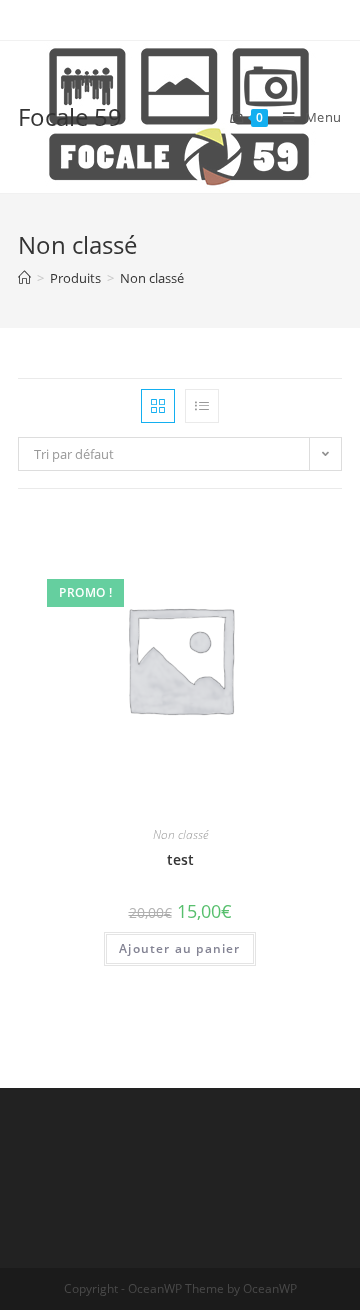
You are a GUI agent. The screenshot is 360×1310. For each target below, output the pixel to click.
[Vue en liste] (202, 406)
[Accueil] (24, 278)
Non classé (180, 834)
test (180, 859)
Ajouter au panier (179, 948)
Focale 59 (70, 116)
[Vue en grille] (158, 406)
